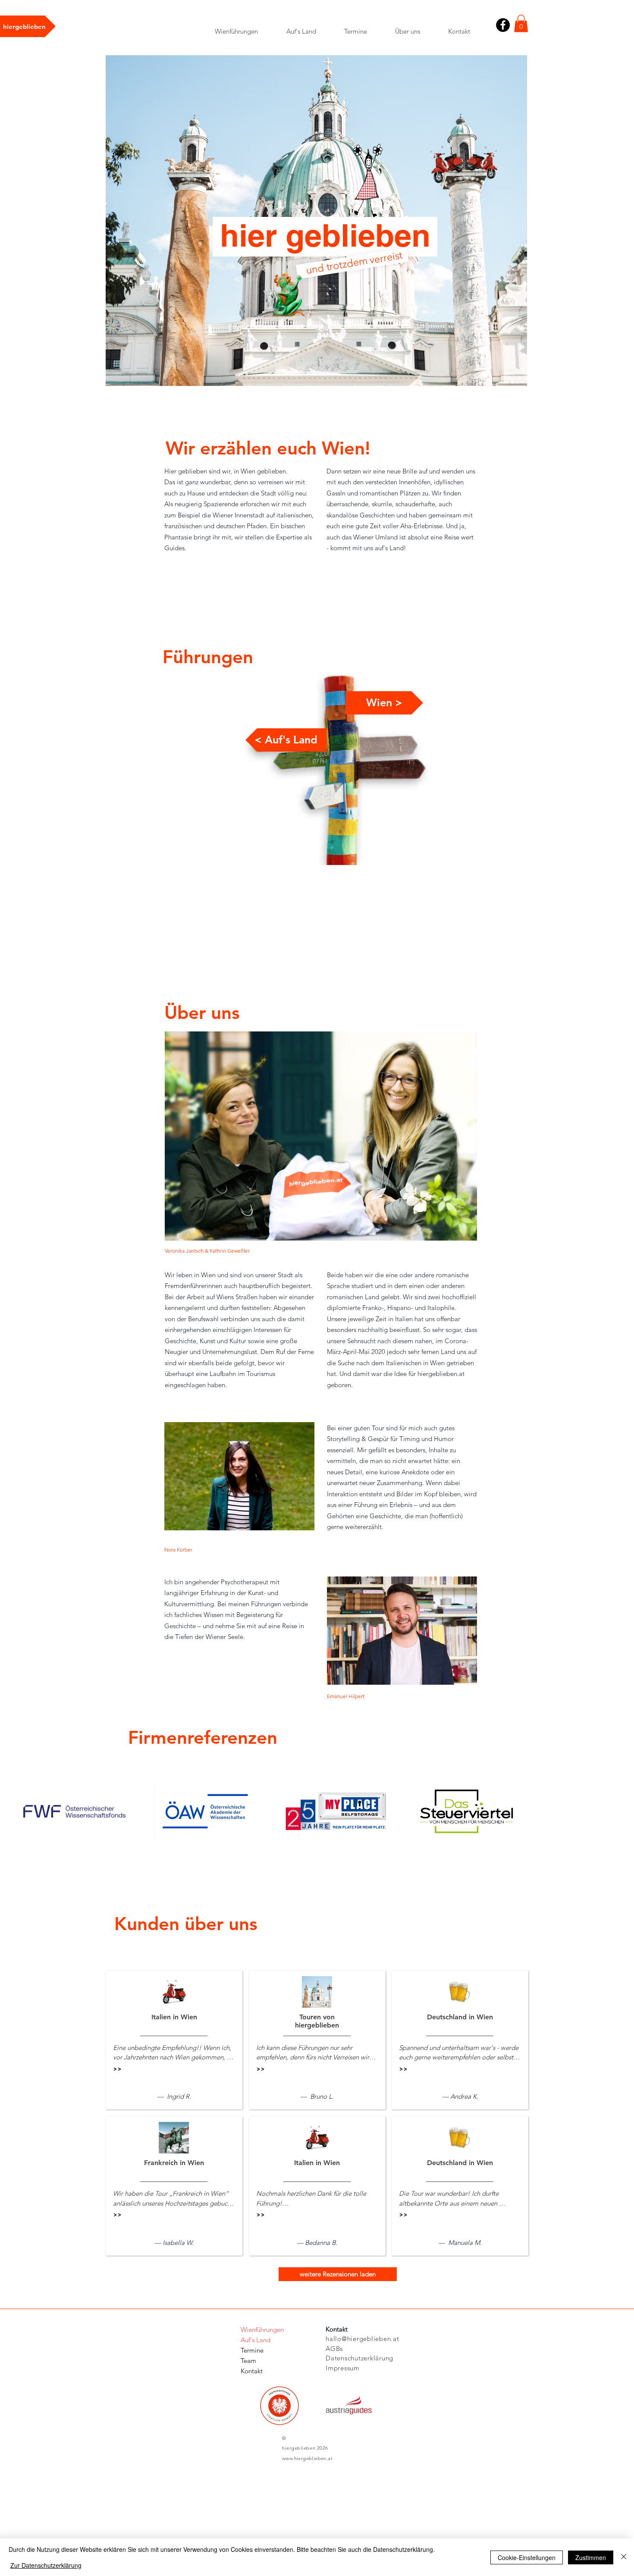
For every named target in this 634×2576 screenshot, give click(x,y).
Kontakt (252, 2371)
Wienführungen (262, 2330)
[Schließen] (624, 2557)
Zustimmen (591, 2557)
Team (248, 2361)
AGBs (334, 2349)
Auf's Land (256, 2340)
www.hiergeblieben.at (307, 2458)
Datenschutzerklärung (359, 2358)
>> (117, 2069)
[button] (521, 24)
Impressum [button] (343, 2368)
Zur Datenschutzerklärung (46, 2565)
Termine (252, 2350)
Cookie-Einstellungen (527, 2557)
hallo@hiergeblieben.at (363, 2339)
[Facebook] (503, 25)
